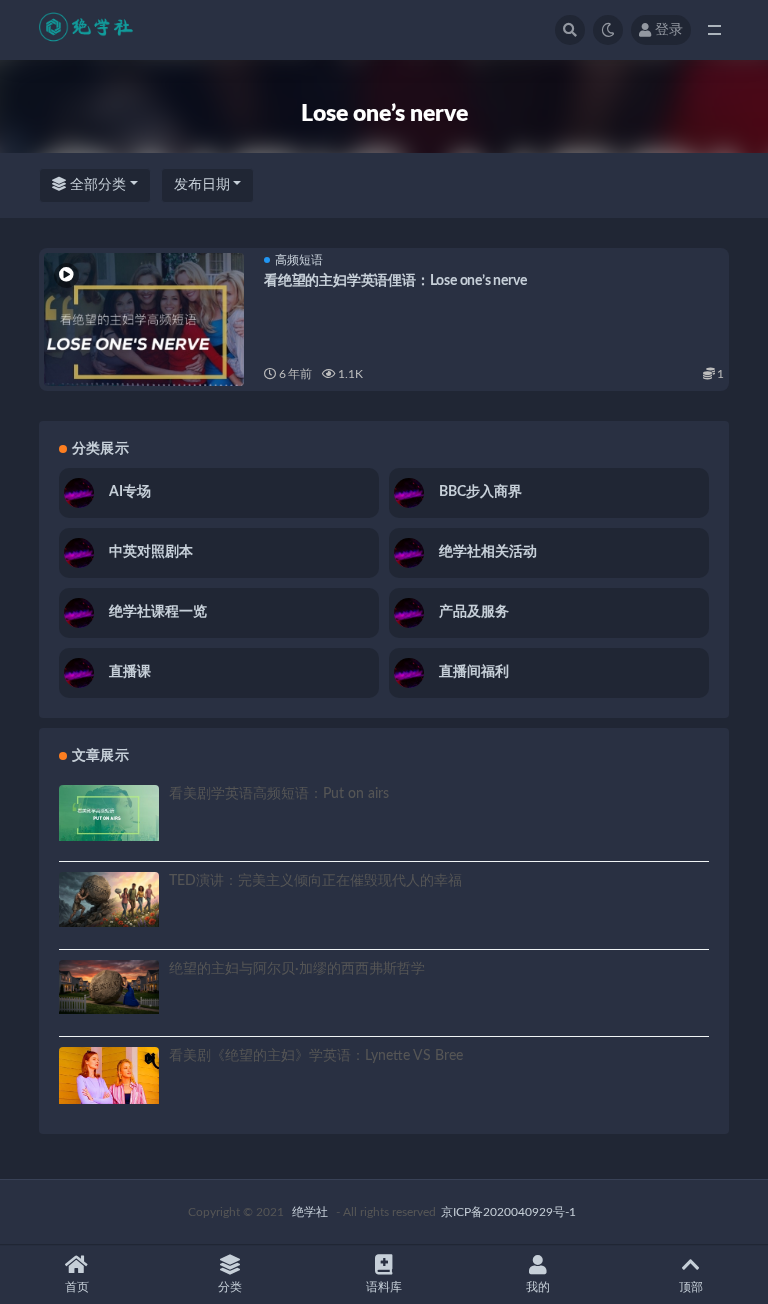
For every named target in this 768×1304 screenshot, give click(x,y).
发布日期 (202, 185)
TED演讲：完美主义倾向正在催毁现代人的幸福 (315, 881)
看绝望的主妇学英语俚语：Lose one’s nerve (395, 281)
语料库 (384, 1287)
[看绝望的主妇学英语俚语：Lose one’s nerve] (144, 333)
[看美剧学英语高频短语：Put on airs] (109, 813)
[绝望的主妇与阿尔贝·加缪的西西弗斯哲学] (109, 987)
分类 (230, 1287)
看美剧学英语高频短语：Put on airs (279, 794)
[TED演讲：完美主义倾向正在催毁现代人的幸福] (109, 899)
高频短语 (299, 260)
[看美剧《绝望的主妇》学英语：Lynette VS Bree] (109, 1075)
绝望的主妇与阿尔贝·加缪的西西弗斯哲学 (297, 969)
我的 (538, 1287)
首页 (77, 1287)
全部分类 (96, 185)
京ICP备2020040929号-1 (508, 1212)
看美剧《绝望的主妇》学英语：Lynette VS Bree (316, 1056)
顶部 (691, 1287)
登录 (669, 30)
